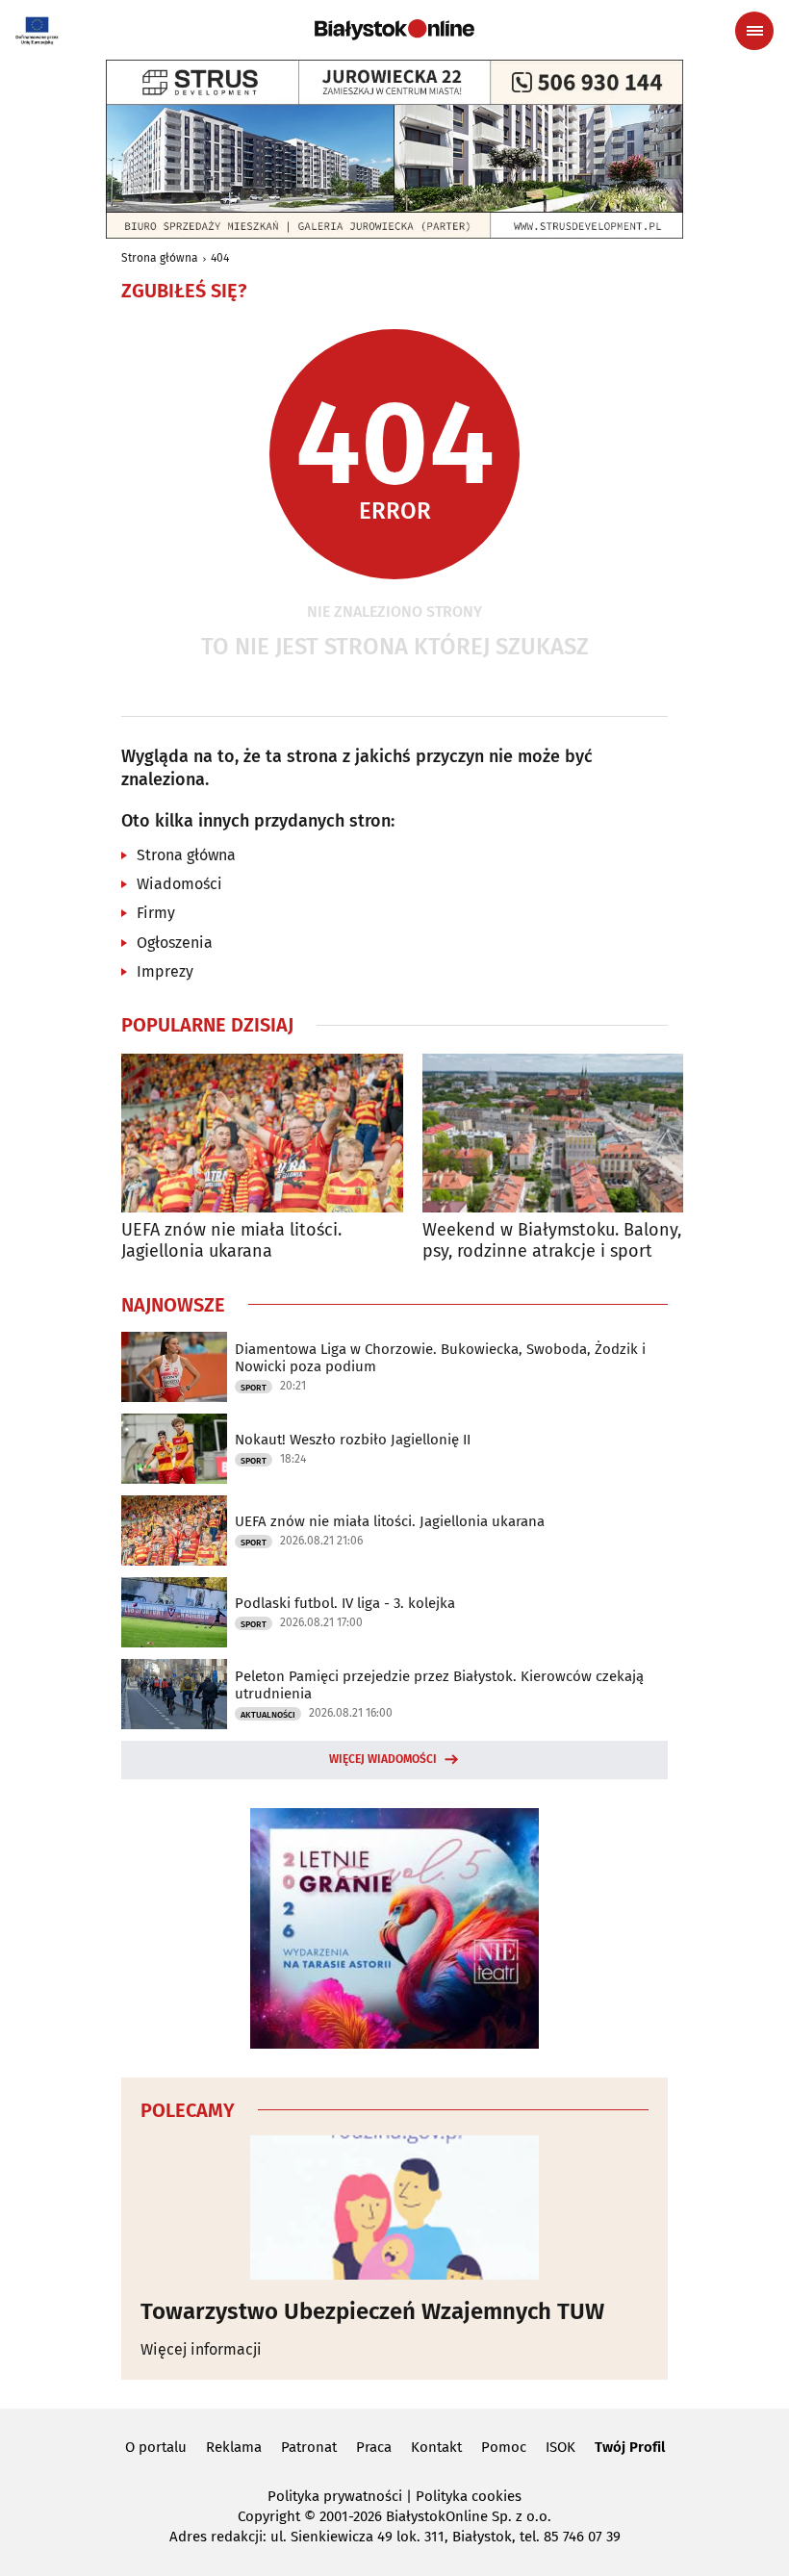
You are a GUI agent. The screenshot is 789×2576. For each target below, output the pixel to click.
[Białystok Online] (394, 30)
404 (220, 258)
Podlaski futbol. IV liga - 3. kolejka (345, 1603)
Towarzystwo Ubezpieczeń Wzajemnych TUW (372, 2311)
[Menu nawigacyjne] (754, 31)
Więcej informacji (201, 2349)
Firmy (156, 913)
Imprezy (165, 971)
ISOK (560, 2447)
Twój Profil (630, 2447)
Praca (374, 2447)
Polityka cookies (469, 2496)
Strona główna (160, 258)
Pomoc (504, 2447)
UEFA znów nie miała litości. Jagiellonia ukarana (231, 1241)
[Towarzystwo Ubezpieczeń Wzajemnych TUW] (394, 2207)
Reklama (234, 2447)
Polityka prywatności (335, 2496)
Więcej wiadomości (383, 1759)
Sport (254, 1388)
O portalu (156, 2447)
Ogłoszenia (175, 943)
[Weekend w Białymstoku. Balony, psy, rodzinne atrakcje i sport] (563, 1133)
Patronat (309, 2447)
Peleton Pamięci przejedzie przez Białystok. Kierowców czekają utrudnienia (439, 1685)
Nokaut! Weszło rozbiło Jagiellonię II (353, 1440)
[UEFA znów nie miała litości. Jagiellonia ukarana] (262, 1133)
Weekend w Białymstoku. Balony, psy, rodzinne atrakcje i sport (552, 1241)
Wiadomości (179, 884)
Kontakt (436, 2447)
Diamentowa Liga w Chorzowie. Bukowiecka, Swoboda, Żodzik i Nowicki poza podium (440, 1358)
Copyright (269, 2516)
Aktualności (268, 1715)
